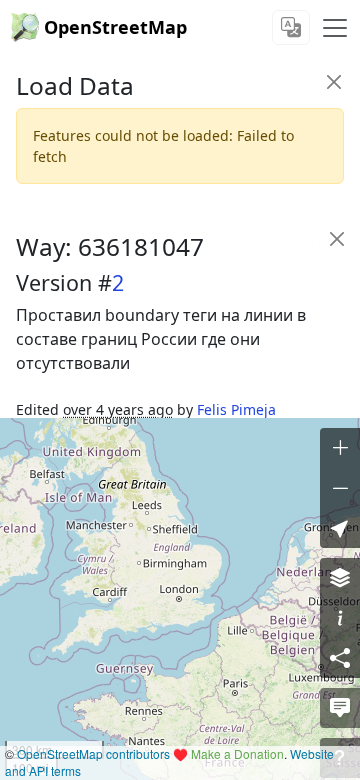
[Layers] (340, 578)
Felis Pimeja (236, 409)
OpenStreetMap (115, 27)
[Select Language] (291, 27)
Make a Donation (237, 753)
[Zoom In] (340, 448)
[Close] (333, 81)
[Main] (335, 28)
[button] (340, 528)
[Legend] (340, 618)
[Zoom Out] (340, 488)
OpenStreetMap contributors (93, 753)
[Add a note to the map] (340, 708)
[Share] (340, 658)
